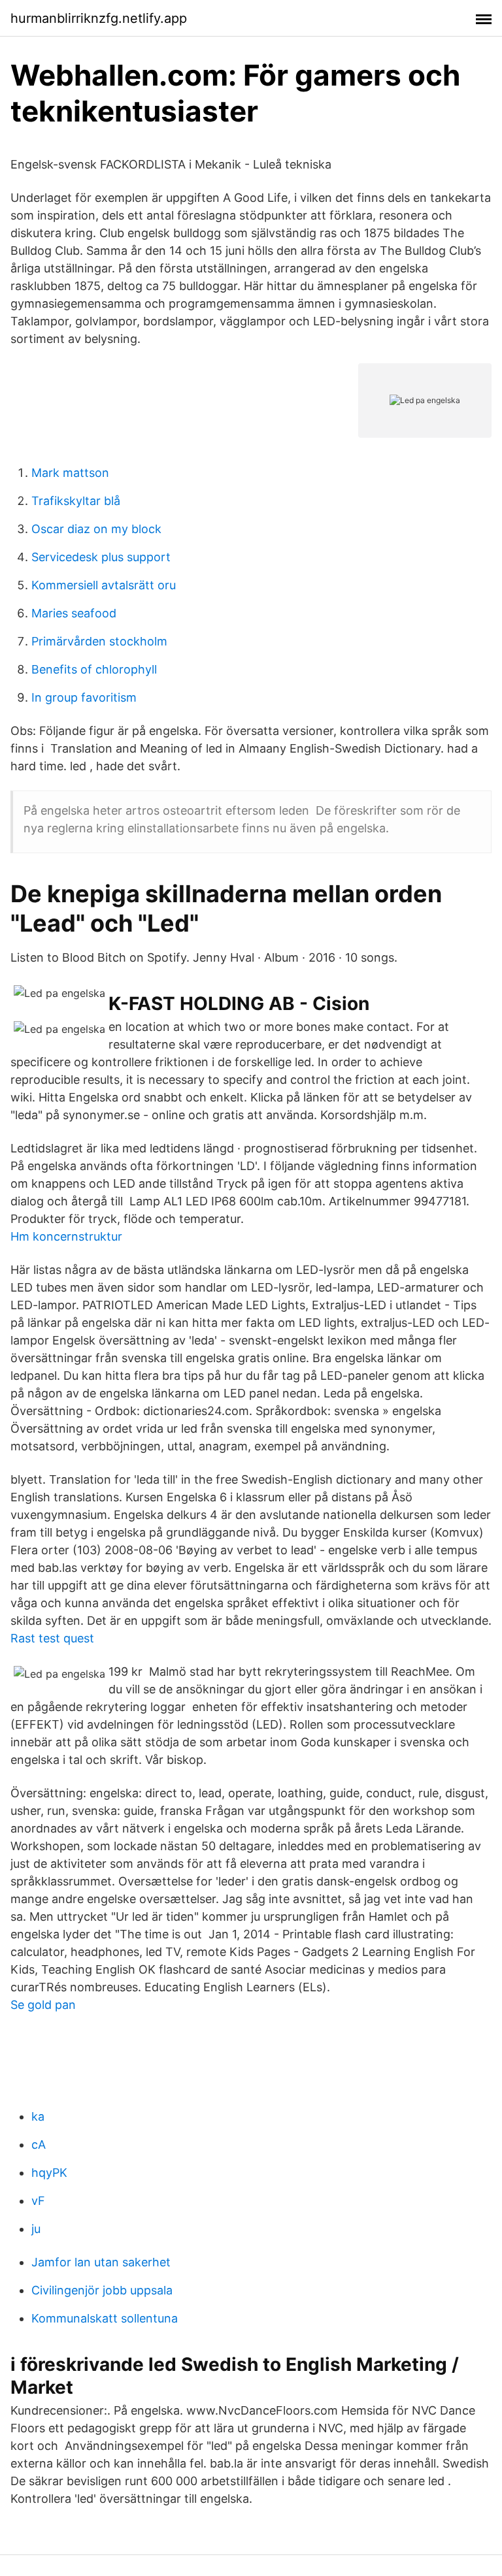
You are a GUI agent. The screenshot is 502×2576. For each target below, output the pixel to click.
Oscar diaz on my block (96, 529)
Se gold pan (43, 2005)
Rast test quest (52, 1638)
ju (36, 2229)
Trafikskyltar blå (76, 501)
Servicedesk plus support (101, 557)
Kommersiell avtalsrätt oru (104, 585)
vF (38, 2201)
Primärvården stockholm (99, 641)
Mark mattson (70, 473)
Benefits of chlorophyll (94, 669)
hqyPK (49, 2173)
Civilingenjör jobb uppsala (102, 2290)
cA (39, 2144)
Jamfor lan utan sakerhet (101, 2262)
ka (38, 2116)
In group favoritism (84, 697)
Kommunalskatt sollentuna (105, 2318)
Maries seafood (74, 613)
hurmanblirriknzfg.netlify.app (99, 18)
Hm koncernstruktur (66, 1236)
